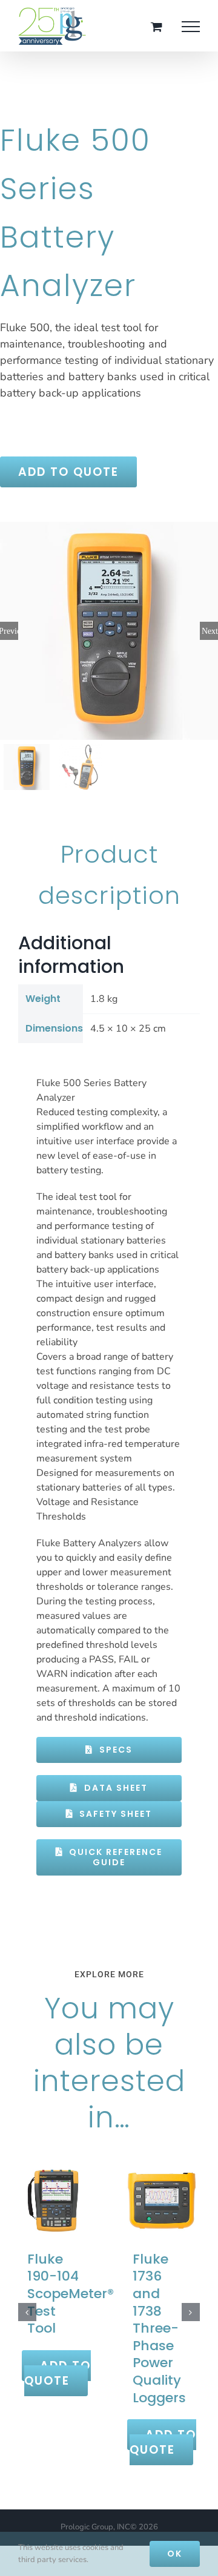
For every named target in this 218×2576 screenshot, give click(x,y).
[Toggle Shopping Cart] (157, 26)
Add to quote (68, 472)
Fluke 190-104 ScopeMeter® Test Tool (71, 2294)
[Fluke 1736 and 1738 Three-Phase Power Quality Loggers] (162, 2200)
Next (210, 631)
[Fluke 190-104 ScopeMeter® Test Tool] (56, 2200)
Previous (9, 631)
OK (175, 2554)
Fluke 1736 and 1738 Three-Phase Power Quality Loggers (159, 2328)
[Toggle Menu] (191, 27)
